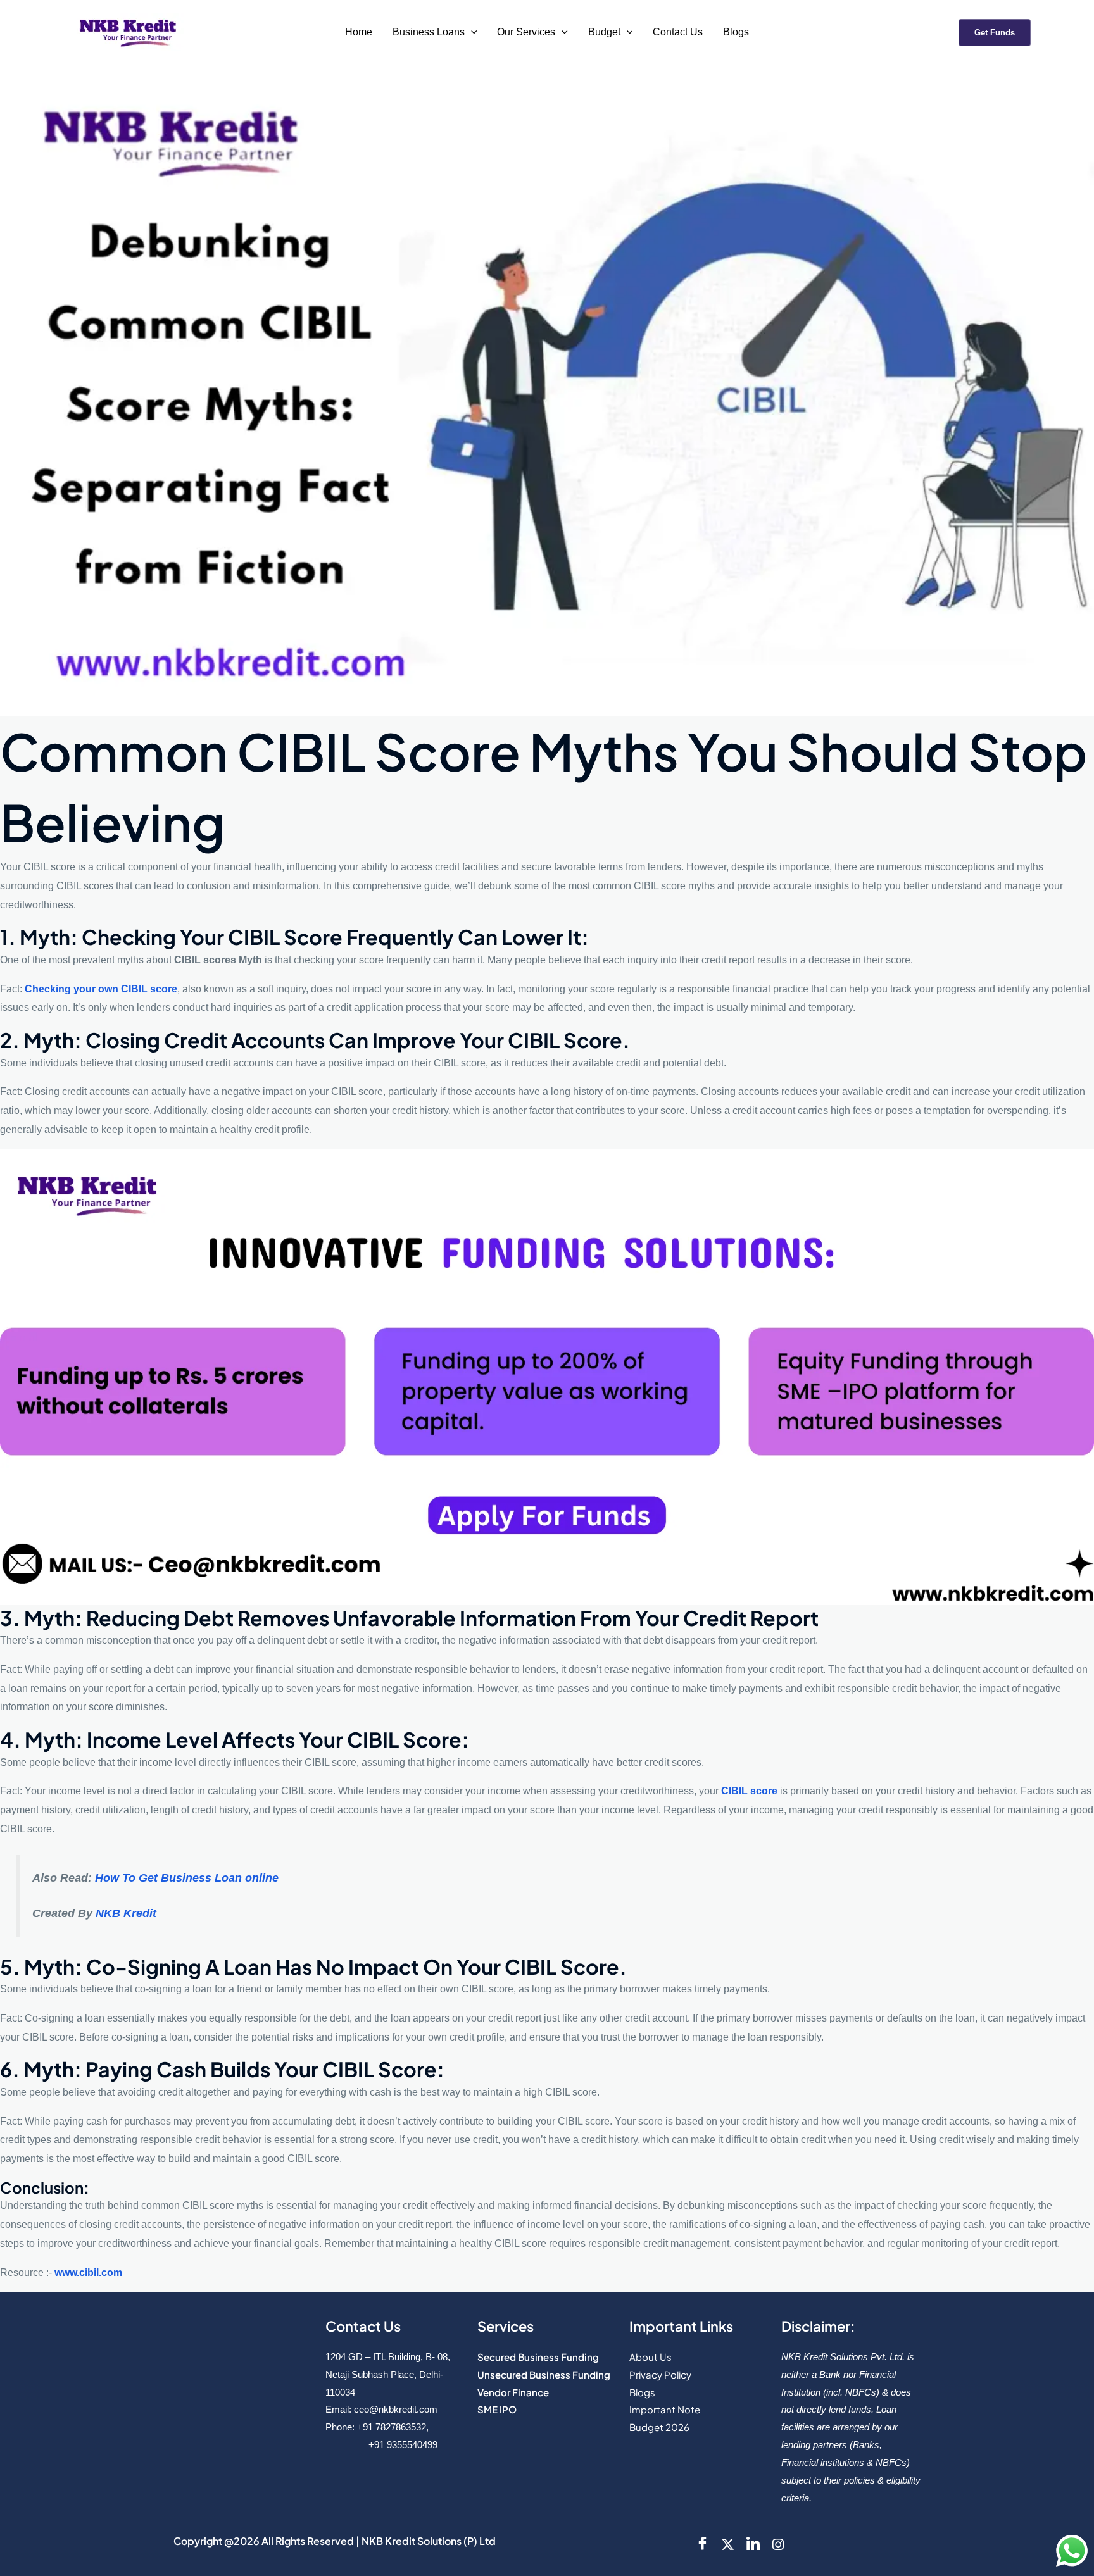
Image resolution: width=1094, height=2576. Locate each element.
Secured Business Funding (538, 2357)
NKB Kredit (126, 1913)
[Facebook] (702, 2544)
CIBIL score (751, 1791)
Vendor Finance (513, 2392)
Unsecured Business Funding (544, 2374)
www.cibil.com (88, 2273)
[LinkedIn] (753, 2544)
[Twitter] (727, 2544)
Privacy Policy (660, 2374)
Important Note (665, 2409)
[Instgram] (778, 2544)
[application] (471, 32)
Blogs (736, 32)
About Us (651, 2357)
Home (359, 32)
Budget (604, 32)
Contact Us (678, 32)
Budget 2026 (659, 2427)
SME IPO (497, 2409)
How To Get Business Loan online (187, 1878)
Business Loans (429, 32)
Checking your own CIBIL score (101, 989)
